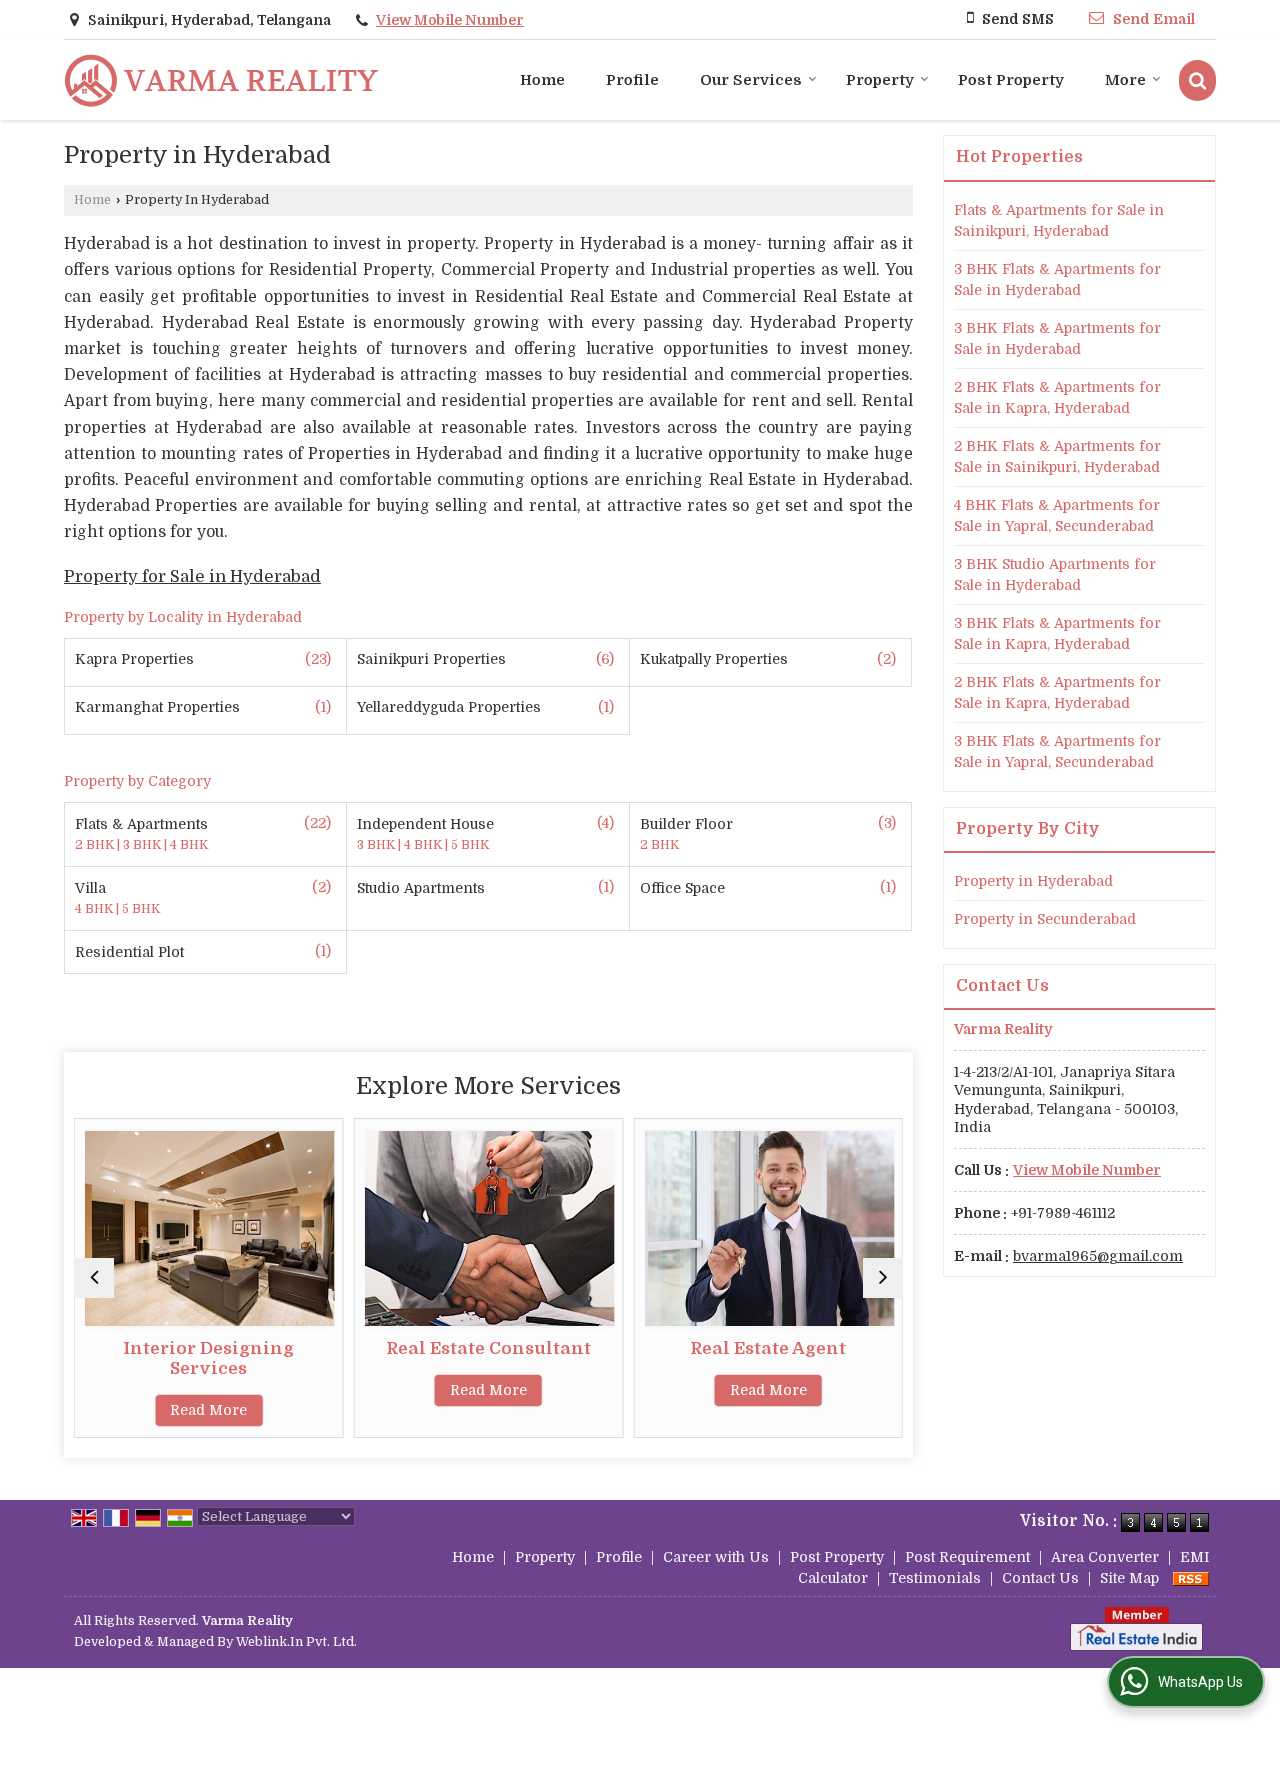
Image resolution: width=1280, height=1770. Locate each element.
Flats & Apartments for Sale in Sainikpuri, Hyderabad (1059, 220)
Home (542, 80)
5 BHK (470, 845)
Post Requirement (967, 1557)
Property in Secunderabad (1045, 919)
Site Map (1129, 1578)
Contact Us (1040, 1578)
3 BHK (143, 845)
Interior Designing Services (208, 1358)
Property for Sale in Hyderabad (192, 576)
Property (880, 80)
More (1125, 80)
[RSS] (1191, 1578)
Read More (208, 1410)
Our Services (751, 80)
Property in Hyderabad (1033, 881)
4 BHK (189, 845)
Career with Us (716, 1557)
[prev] (94, 1278)
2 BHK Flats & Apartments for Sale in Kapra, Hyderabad (1057, 397)
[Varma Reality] (222, 80)
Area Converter (1105, 1557)
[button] (450, 20)
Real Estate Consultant (488, 1348)
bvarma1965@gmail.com (1098, 1256)
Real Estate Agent (768, 1348)
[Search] (1197, 80)
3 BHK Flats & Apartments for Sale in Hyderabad (1057, 279)
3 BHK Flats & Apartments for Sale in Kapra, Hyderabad (1057, 633)
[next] (883, 1278)
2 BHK (96, 845)
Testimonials (935, 1578)
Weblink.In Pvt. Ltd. (296, 1642)
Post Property (1011, 80)
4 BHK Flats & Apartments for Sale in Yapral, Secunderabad (1057, 515)
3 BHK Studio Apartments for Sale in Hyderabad (1055, 574)
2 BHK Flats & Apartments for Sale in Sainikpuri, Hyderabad (1057, 456)
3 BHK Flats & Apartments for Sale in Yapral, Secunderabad (1057, 751)
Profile (632, 80)
